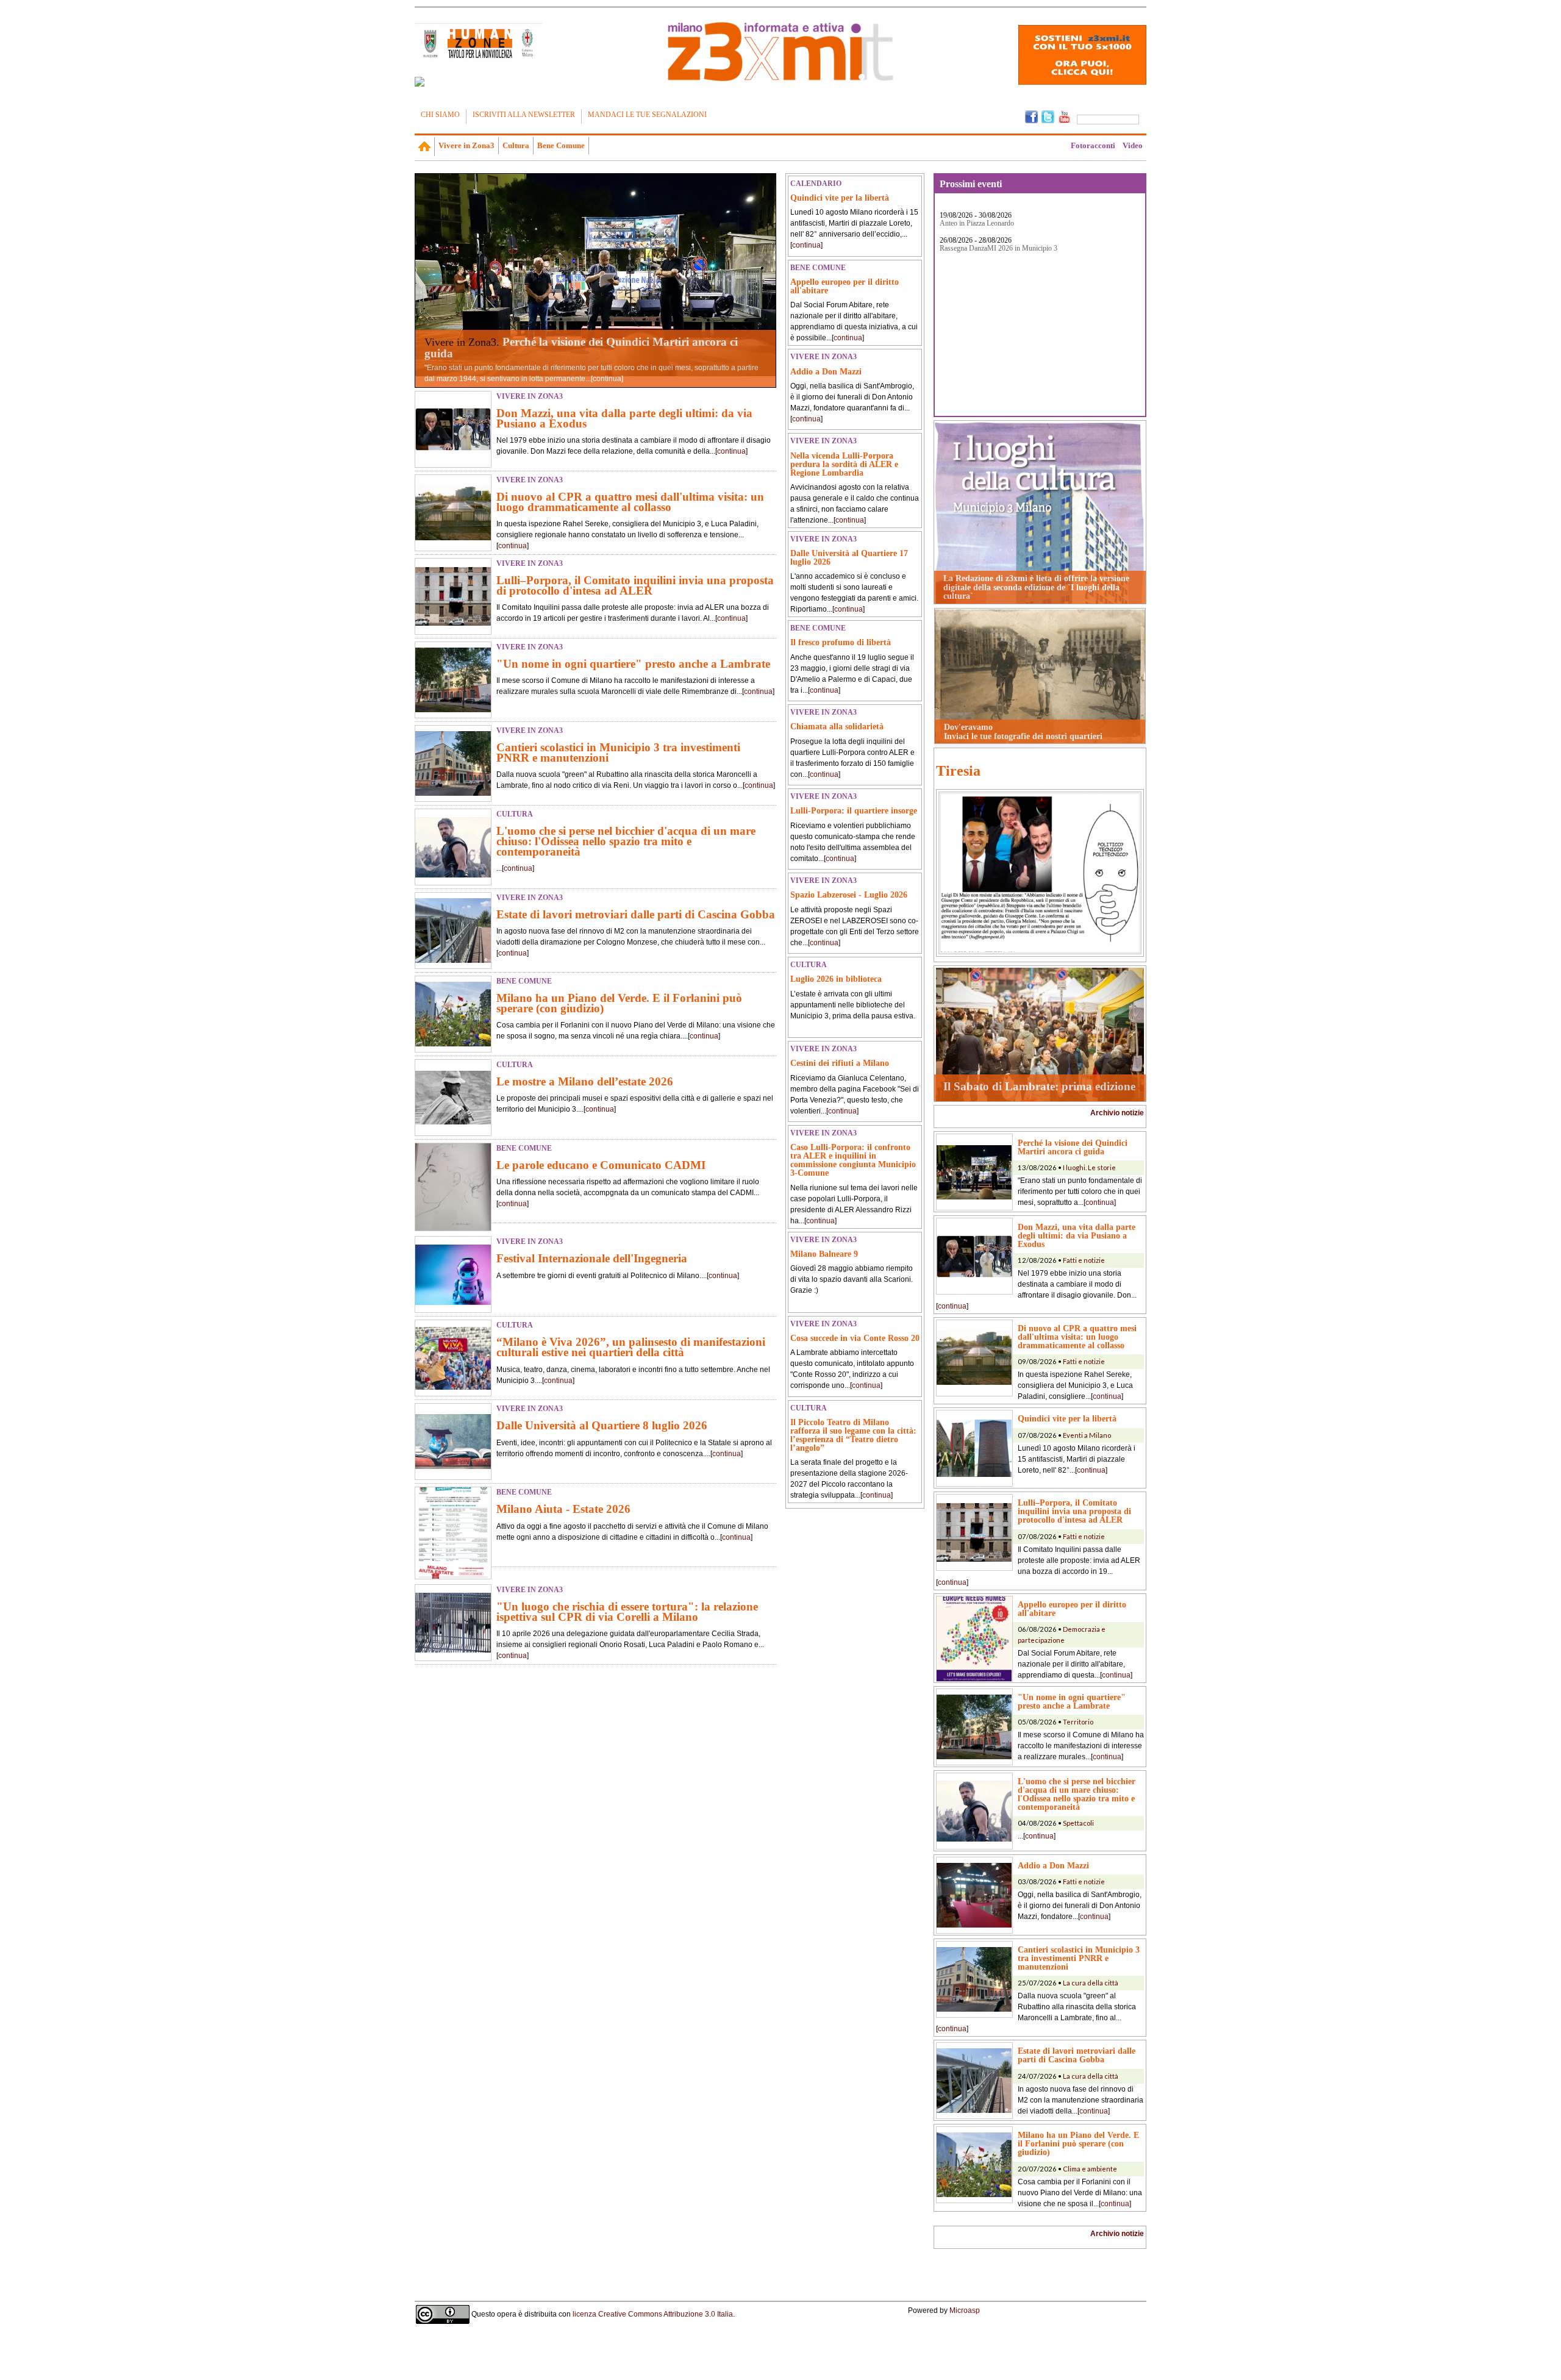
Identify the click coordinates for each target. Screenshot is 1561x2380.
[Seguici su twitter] (1048, 116)
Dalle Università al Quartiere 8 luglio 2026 (602, 1425)
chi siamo (440, 115)
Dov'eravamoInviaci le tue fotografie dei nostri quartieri (1023, 731)
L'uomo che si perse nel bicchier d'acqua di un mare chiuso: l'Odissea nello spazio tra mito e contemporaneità (626, 841)
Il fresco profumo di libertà (841, 642)
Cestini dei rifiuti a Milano (840, 1063)
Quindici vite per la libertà (840, 198)
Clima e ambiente (1090, 2169)
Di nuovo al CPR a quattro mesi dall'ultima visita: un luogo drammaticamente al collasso (630, 502)
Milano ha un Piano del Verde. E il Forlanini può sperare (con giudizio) (619, 1003)
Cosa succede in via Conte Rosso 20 (855, 1338)
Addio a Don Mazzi (826, 371)
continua (607, 379)
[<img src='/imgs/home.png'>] (425, 146)
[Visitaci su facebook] (420, 82)
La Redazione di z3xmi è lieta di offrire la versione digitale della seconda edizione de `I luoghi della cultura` (1036, 587)
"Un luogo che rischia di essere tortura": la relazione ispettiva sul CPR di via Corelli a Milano (627, 1612)
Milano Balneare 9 (824, 1254)
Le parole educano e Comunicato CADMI (601, 1165)
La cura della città (1091, 1983)
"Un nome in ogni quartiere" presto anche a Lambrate (633, 664)
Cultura (516, 145)
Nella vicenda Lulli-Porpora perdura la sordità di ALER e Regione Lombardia (844, 464)
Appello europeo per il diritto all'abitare (845, 286)
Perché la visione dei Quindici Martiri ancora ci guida (581, 348)
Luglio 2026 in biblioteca (836, 979)
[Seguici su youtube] (1064, 116)
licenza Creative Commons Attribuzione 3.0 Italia (653, 2314)
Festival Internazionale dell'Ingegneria (592, 1258)
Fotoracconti (1093, 145)
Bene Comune (561, 145)
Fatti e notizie (1084, 1260)
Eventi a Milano (1087, 1435)
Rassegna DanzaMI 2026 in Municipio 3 (998, 248)
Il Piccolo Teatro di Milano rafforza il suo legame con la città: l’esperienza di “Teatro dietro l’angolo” (853, 1435)
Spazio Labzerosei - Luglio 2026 (849, 895)
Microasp (965, 2310)
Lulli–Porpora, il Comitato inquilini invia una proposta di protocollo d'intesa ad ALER (635, 585)
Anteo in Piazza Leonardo (977, 223)
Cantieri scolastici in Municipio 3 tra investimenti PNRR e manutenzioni (618, 752)
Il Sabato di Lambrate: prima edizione (1039, 1086)
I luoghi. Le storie (1089, 1167)
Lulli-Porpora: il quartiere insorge (854, 810)
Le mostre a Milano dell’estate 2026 (585, 1081)
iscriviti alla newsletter (524, 115)
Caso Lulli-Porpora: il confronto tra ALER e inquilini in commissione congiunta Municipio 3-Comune (853, 1160)
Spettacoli (1078, 1823)
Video (1133, 145)
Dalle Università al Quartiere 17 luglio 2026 (849, 557)
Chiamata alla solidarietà (837, 726)
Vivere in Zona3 (466, 145)
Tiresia (958, 771)
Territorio (1078, 1722)
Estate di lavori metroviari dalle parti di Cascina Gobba (636, 914)
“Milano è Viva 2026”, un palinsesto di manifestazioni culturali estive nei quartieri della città (631, 1347)
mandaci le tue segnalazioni (647, 115)
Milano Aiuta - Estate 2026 (563, 1509)
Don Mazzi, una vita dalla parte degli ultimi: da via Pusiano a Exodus (624, 418)
